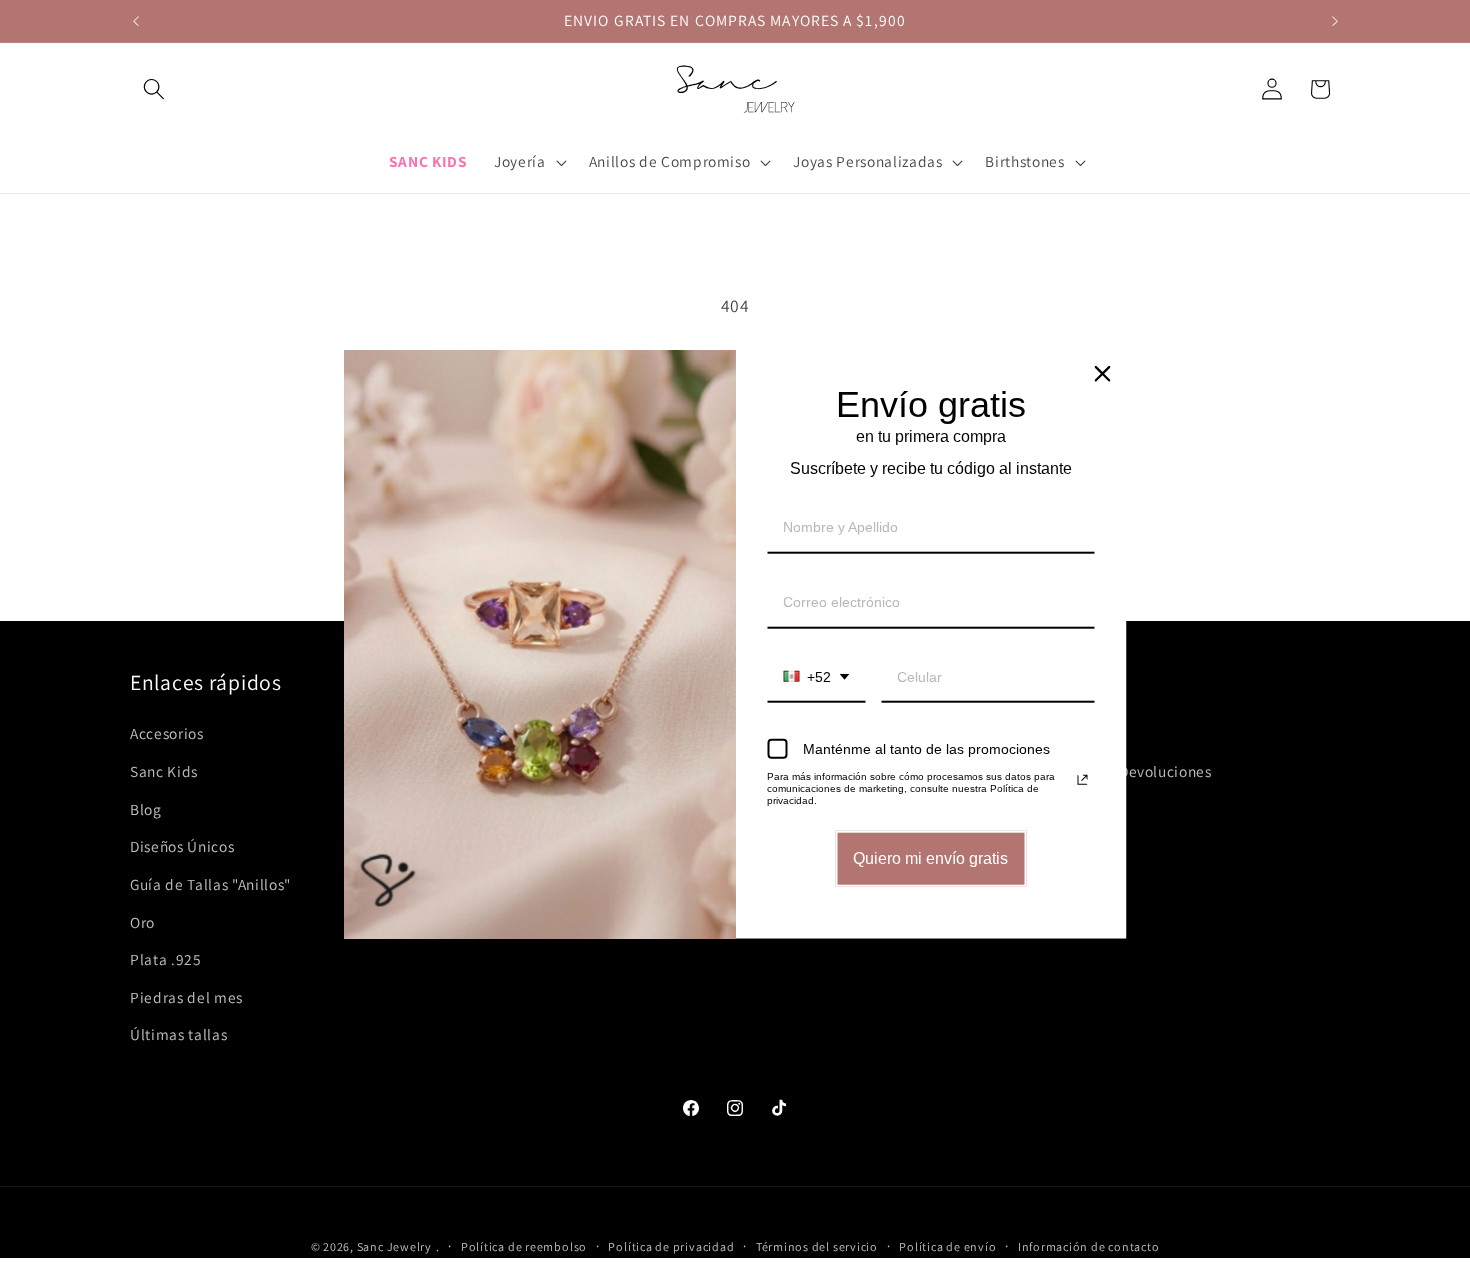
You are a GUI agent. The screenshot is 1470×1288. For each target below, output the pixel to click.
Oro (142, 922)
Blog (146, 809)
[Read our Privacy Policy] (1083, 780)
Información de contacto (1089, 1246)
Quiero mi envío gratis (930, 858)
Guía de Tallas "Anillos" (210, 884)
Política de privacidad (671, 1246)
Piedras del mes (186, 997)
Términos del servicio (817, 1246)
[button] (154, 89)
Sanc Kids (164, 771)
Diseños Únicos (182, 846)
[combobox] (816, 677)
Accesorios (167, 733)
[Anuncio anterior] (136, 21)
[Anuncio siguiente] (1335, 21)
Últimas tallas (178, 1034)
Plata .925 (166, 959)
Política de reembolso (524, 1246)
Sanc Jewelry (394, 1246)
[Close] (1103, 374)
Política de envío (947, 1246)
